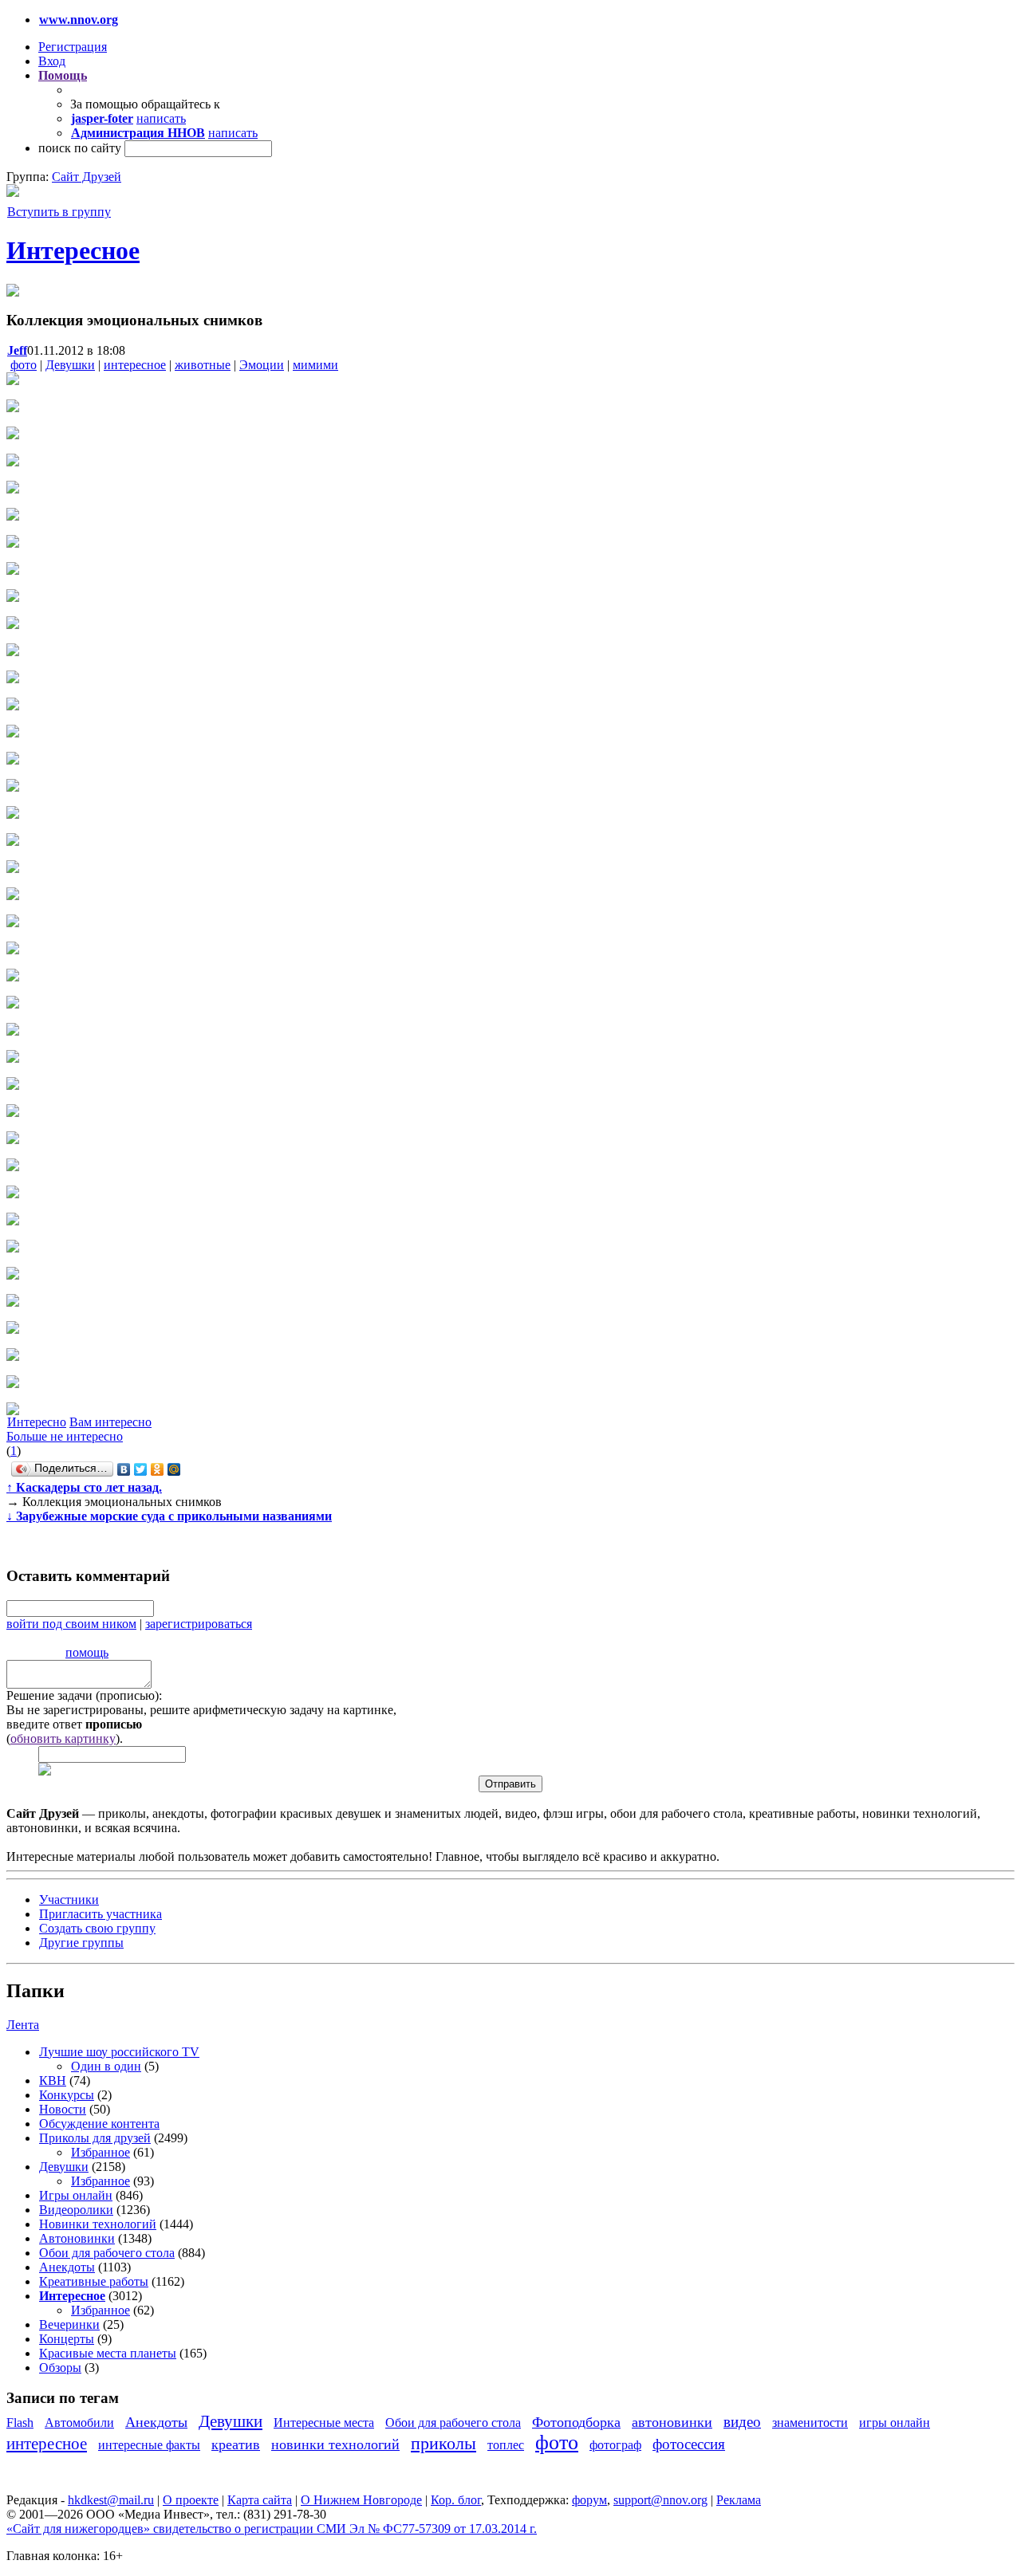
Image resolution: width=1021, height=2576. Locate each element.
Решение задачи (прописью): (84, 1695)
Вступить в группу (59, 212)
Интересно (37, 1422)
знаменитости (810, 2423)
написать (161, 118)
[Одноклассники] (158, 1469)
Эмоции (262, 365)
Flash (20, 2423)
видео (742, 2422)
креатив (236, 2444)
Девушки (70, 365)
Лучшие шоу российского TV (119, 2052)
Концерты (67, 2339)
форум (589, 2500)
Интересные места (324, 2423)
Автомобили (79, 2423)
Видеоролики (76, 2210)
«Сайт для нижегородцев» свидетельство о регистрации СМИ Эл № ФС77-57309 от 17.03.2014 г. (272, 2529)
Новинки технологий (98, 2224)
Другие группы (81, 1943)
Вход (52, 61)
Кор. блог (456, 2500)
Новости (63, 2109)
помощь (87, 1652)
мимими (315, 365)
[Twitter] (141, 1469)
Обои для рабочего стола (107, 2253)
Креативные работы (94, 2281)
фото (24, 365)
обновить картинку (63, 1738)
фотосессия (689, 2444)
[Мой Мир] (174, 1469)
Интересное (73, 250)
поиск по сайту (80, 148)
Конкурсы (67, 2095)
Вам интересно (110, 1422)
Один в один (106, 2066)
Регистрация (73, 47)
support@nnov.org (660, 2500)
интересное (135, 365)
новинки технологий (335, 2444)
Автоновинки (77, 2238)
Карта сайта (260, 2500)
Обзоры (60, 2368)
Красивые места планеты (108, 2353)
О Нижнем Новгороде (361, 2500)
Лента (23, 2025)
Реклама (739, 2500)
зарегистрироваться (199, 1624)
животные (203, 365)
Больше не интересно (65, 1436)
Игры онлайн (76, 2195)
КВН (53, 2080)
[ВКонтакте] (124, 1469)
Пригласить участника (101, 1914)
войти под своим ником (71, 1624)
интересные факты (149, 2445)
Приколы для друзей (95, 2138)
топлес (506, 2445)
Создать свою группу (97, 1928)
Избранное (101, 2152)
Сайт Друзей (87, 177)
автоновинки (672, 2422)
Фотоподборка (576, 2422)
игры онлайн (895, 2423)
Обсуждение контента (99, 2124)
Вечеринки (69, 2324)
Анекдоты (67, 2267)
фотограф (615, 2445)
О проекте (191, 2500)
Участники (69, 1900)
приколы (443, 2443)
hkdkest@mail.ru (111, 2500)
